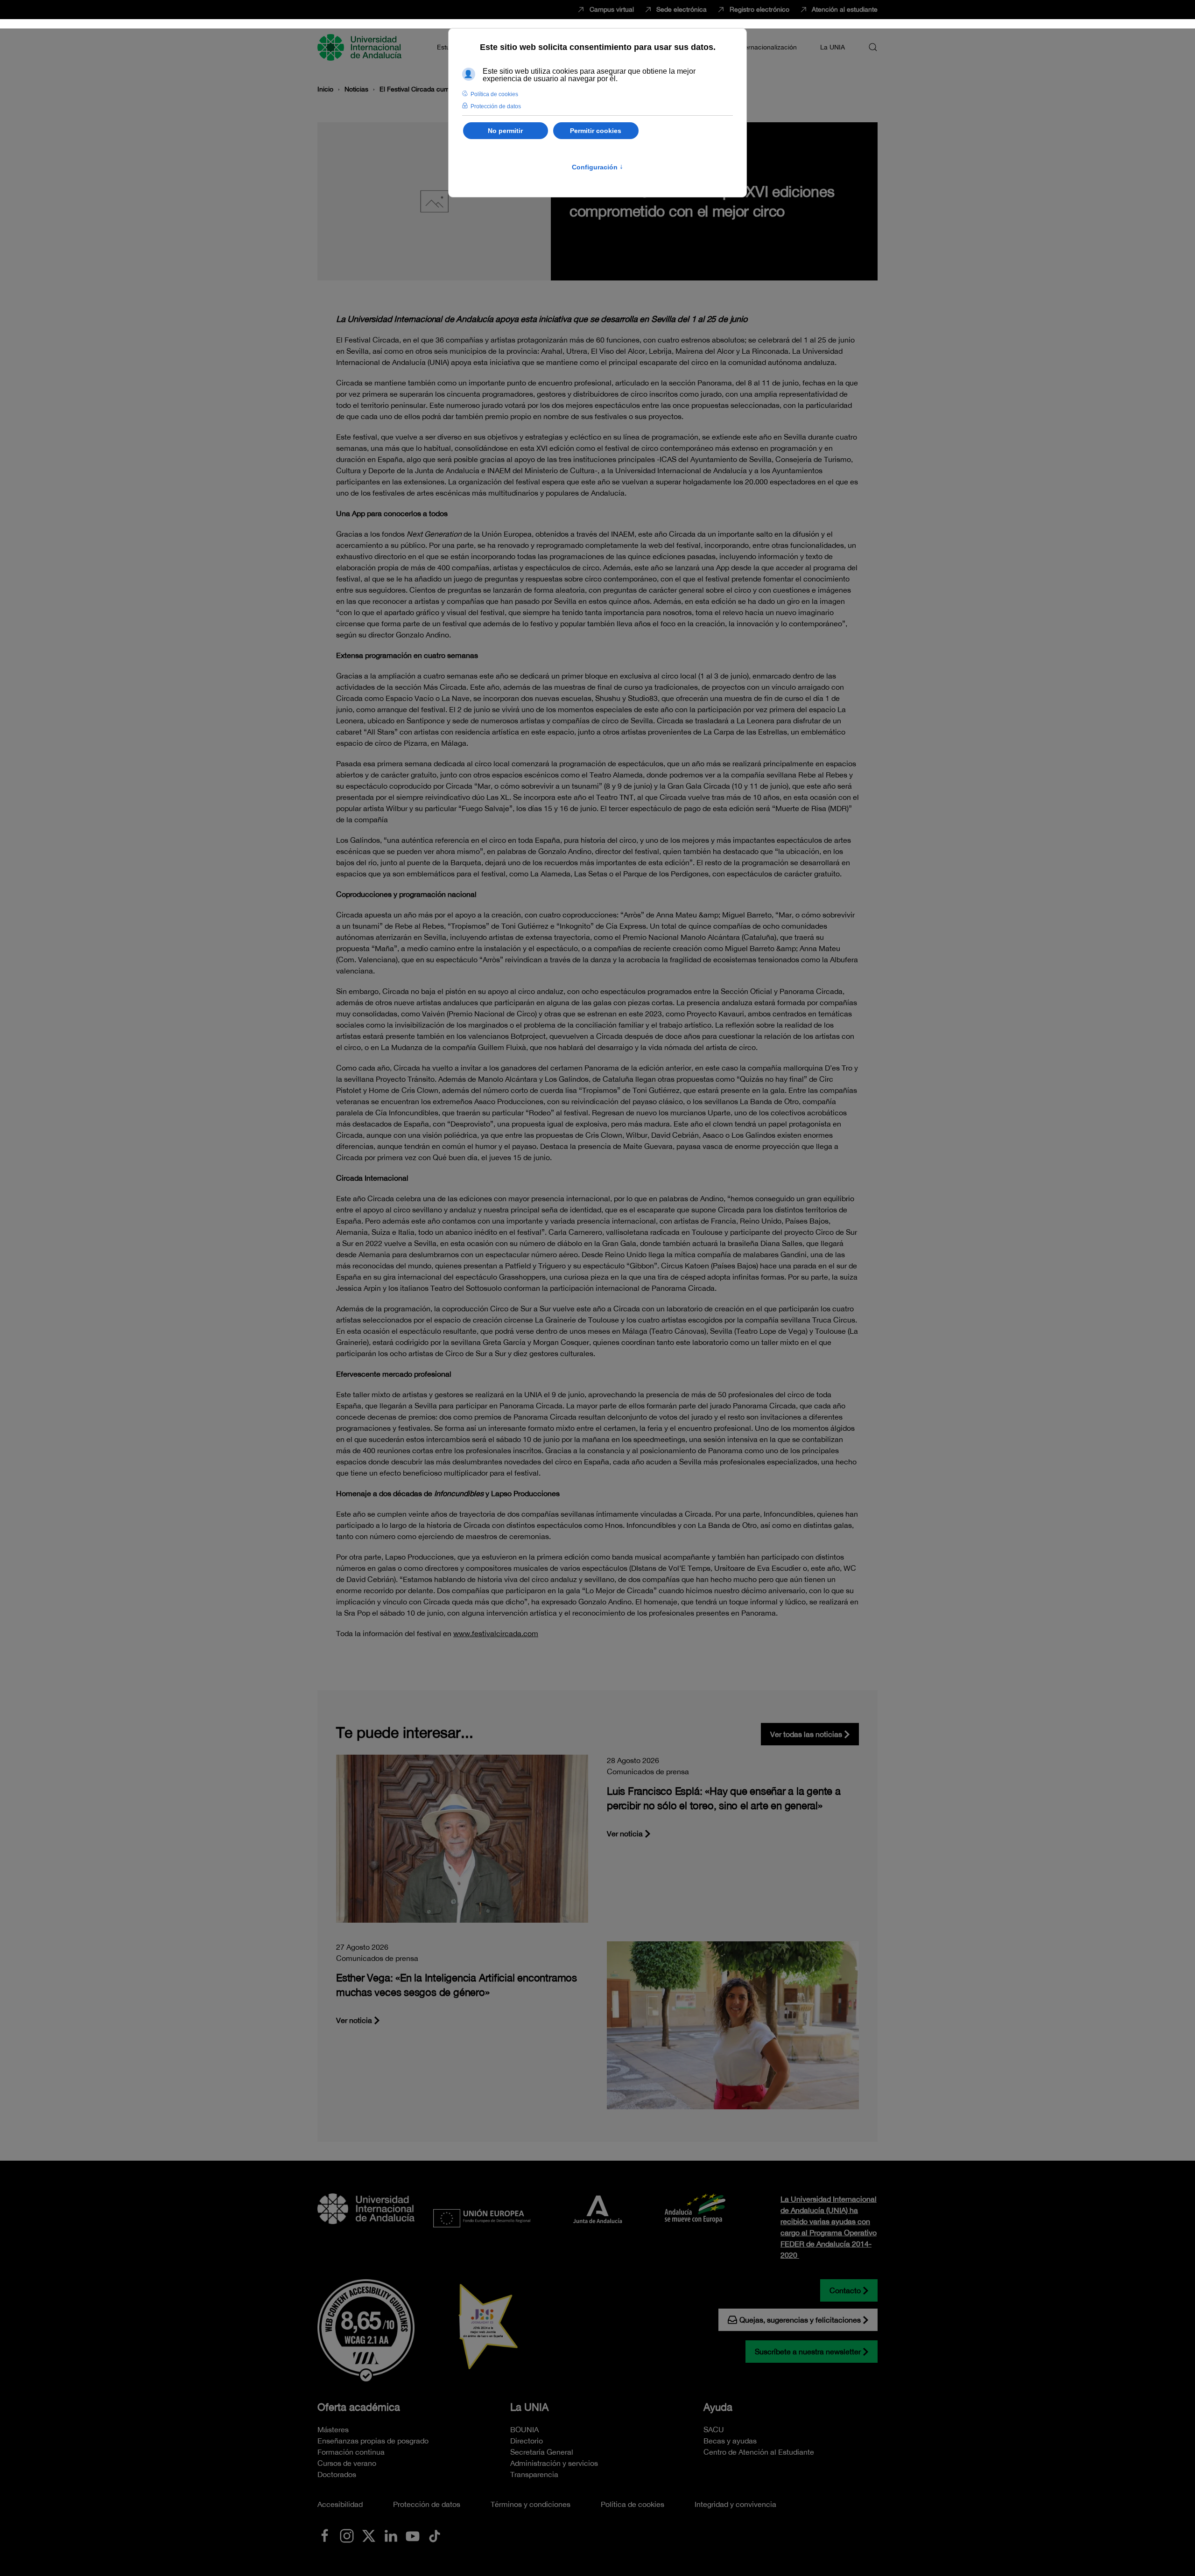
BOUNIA (524, 2429)
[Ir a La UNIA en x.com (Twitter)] (369, 2535)
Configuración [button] (597, 167)
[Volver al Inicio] (361, 47)
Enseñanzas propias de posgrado (373, 2441)
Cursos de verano (347, 2463)
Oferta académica (359, 2407)
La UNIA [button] (833, 47)
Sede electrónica (682, 9)
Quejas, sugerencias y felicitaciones (800, 2320)
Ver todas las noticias (806, 1734)
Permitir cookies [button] (596, 131)
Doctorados (337, 2474)
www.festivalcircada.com (496, 1633)
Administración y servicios (554, 2463)
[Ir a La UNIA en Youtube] (413, 2535)
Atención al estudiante (845, 9)
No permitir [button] (505, 131)
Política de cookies (633, 2504)
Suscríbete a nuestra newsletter (808, 2352)
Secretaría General (542, 2452)
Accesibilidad (340, 2504)
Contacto (845, 2290)
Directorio (527, 2441)
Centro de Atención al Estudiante (759, 2452)
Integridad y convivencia (735, 2504)
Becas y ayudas (730, 2441)
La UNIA (529, 2407)
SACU (714, 2429)
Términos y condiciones (531, 2504)
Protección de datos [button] (496, 106)
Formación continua (351, 2452)
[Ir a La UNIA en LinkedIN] (391, 2535)
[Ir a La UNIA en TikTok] (435, 2535)
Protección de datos (427, 2504)
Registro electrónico (759, 9)
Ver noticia (625, 1834)
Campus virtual (612, 9)
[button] (873, 47)
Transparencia (534, 2474)
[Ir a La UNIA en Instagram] (347, 2535)
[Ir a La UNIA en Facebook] (325, 2535)
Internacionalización (767, 47)
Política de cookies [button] (494, 94)
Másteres (333, 2429)
